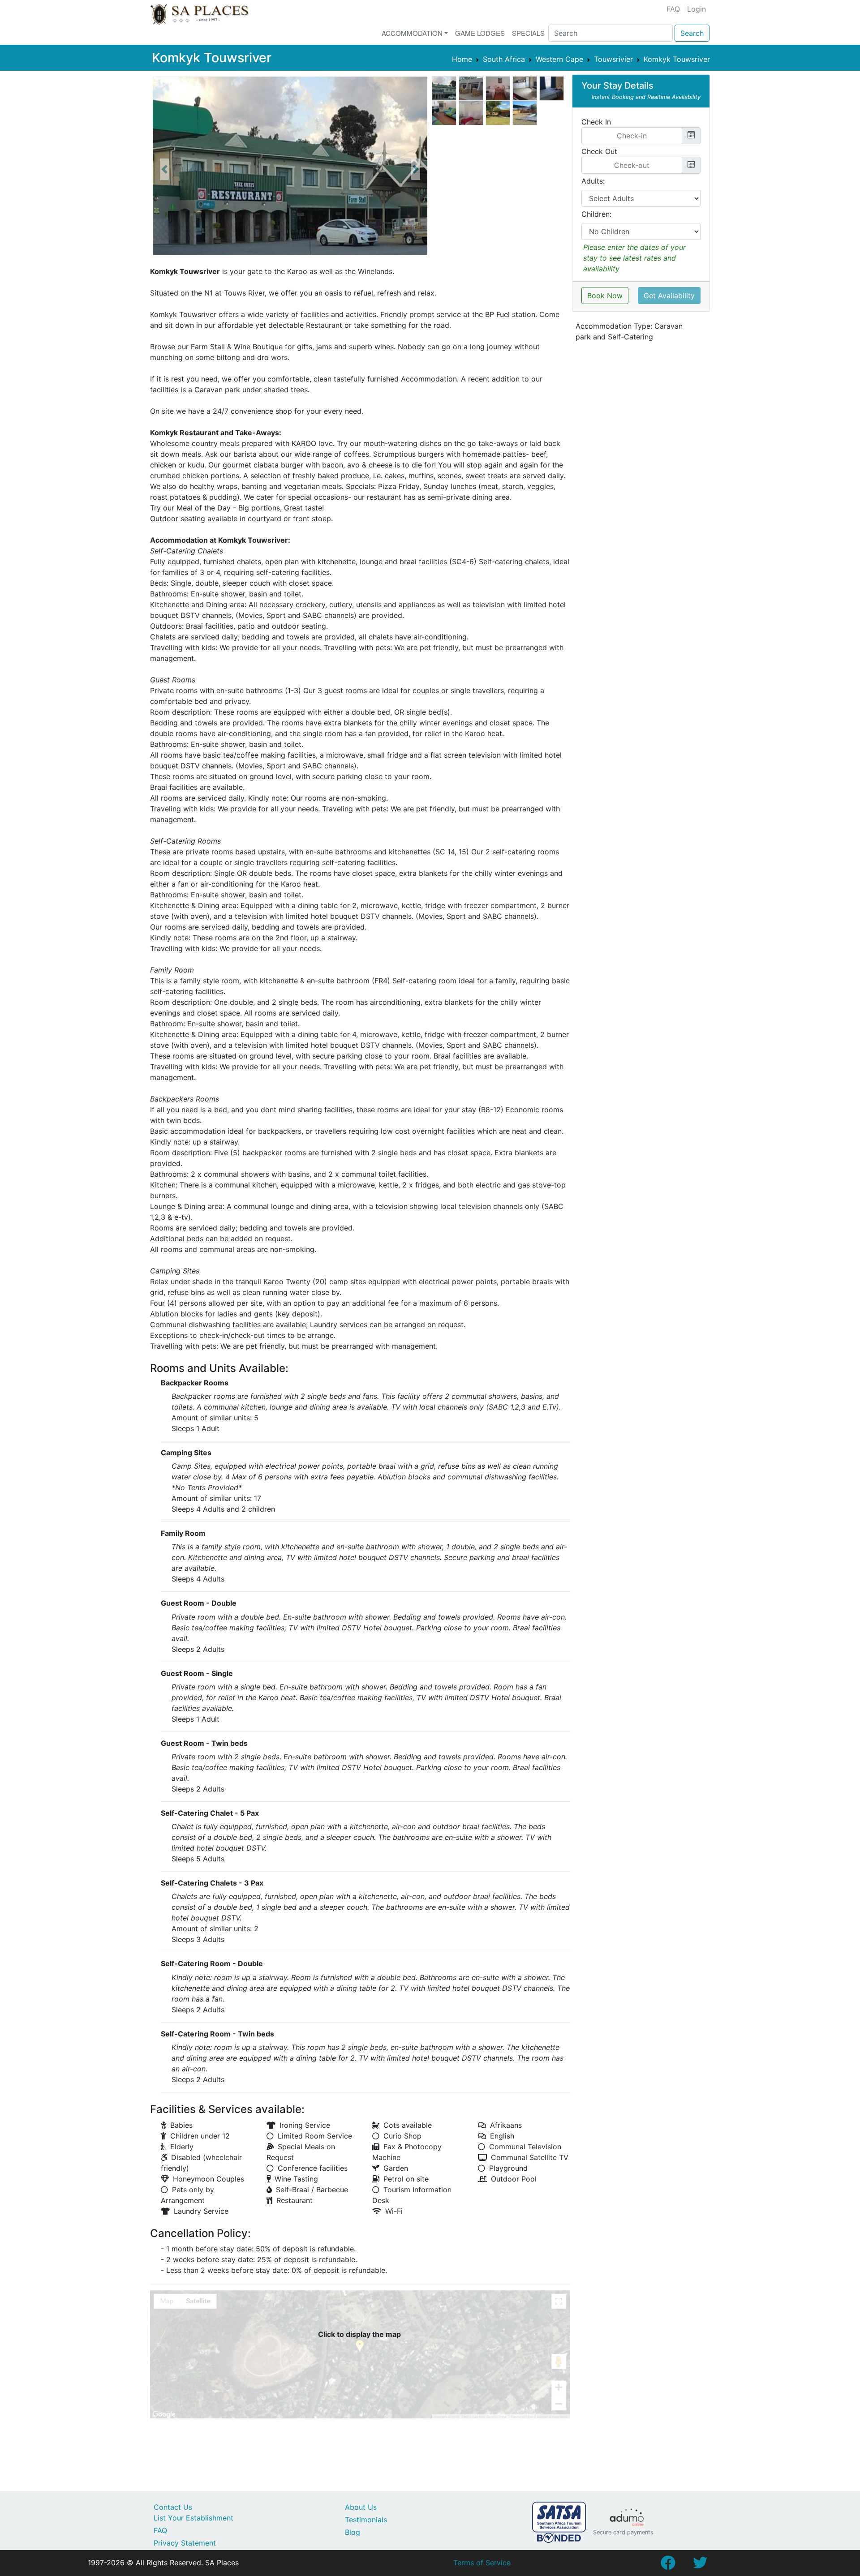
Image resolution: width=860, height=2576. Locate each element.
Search (692, 33)
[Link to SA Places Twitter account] (700, 2565)
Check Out (599, 151)
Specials (528, 33)
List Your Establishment (193, 2518)
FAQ (673, 9)
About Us (361, 2507)
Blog (353, 2532)
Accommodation (412, 33)
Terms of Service (482, 2563)
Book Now (605, 296)
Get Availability (669, 296)
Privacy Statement (185, 2543)
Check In (596, 122)
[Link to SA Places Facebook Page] (668, 2565)
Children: (596, 214)
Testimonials (366, 2520)
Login (697, 9)
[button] (164, 169)
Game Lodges (480, 33)
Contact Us (173, 2507)
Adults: (593, 181)
